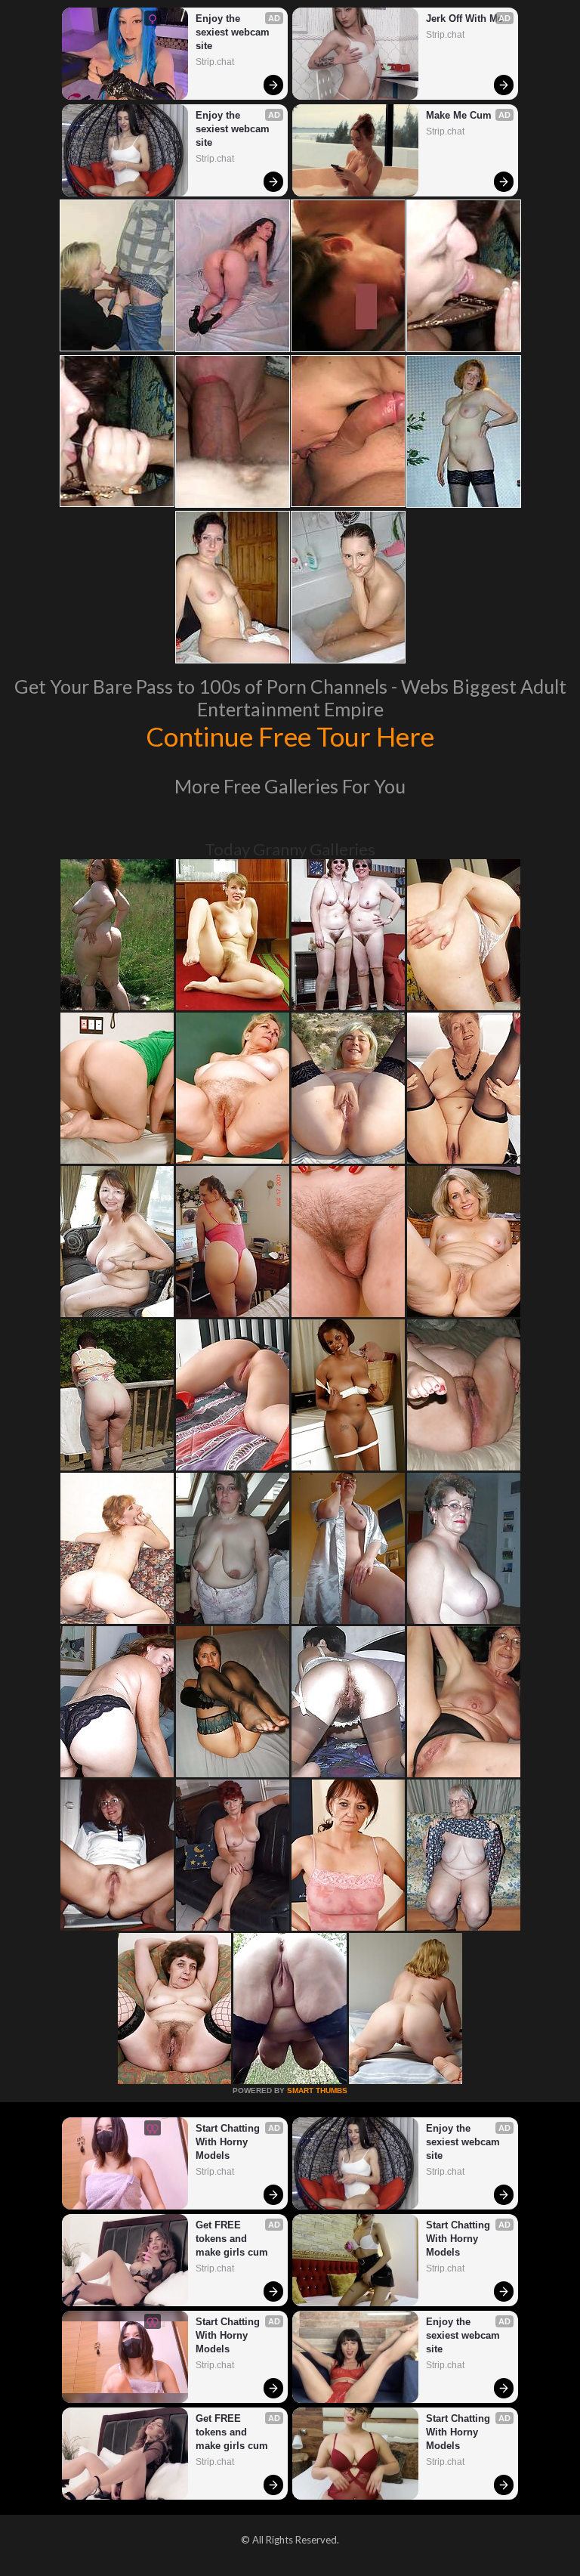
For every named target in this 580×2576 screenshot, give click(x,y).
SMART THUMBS (317, 2090)
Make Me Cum (459, 115)
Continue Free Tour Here (290, 736)
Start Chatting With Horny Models (229, 2142)
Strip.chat (215, 62)
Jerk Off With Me (464, 19)
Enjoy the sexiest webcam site (234, 32)
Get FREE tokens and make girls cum (232, 2239)
